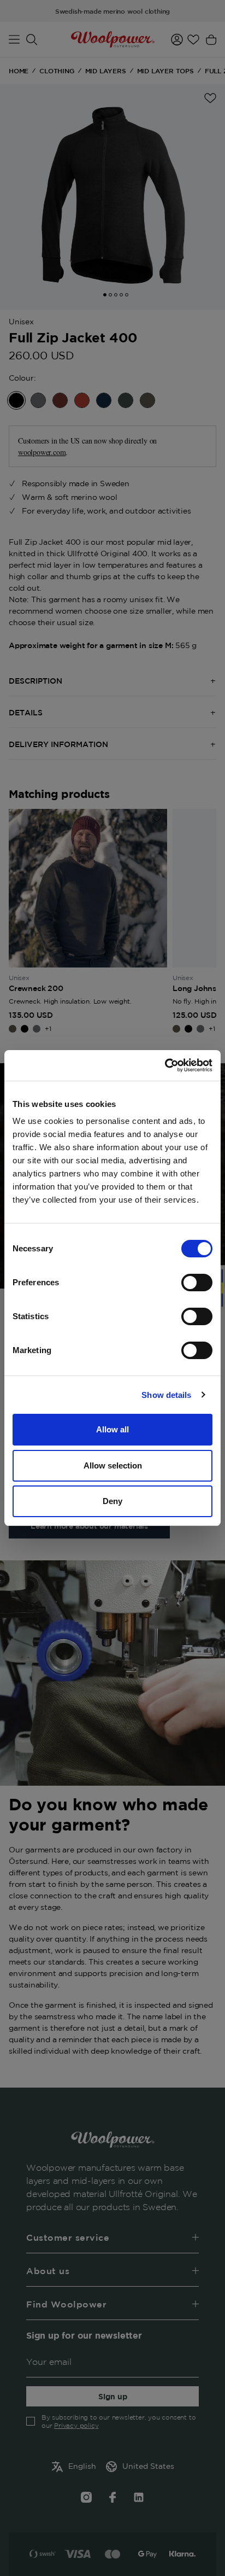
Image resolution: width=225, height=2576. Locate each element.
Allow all (112, 1429)
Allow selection (113, 1465)
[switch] (197, 1283)
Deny (112, 1501)
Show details (166, 1395)
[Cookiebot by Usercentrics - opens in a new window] (165, 1065)
